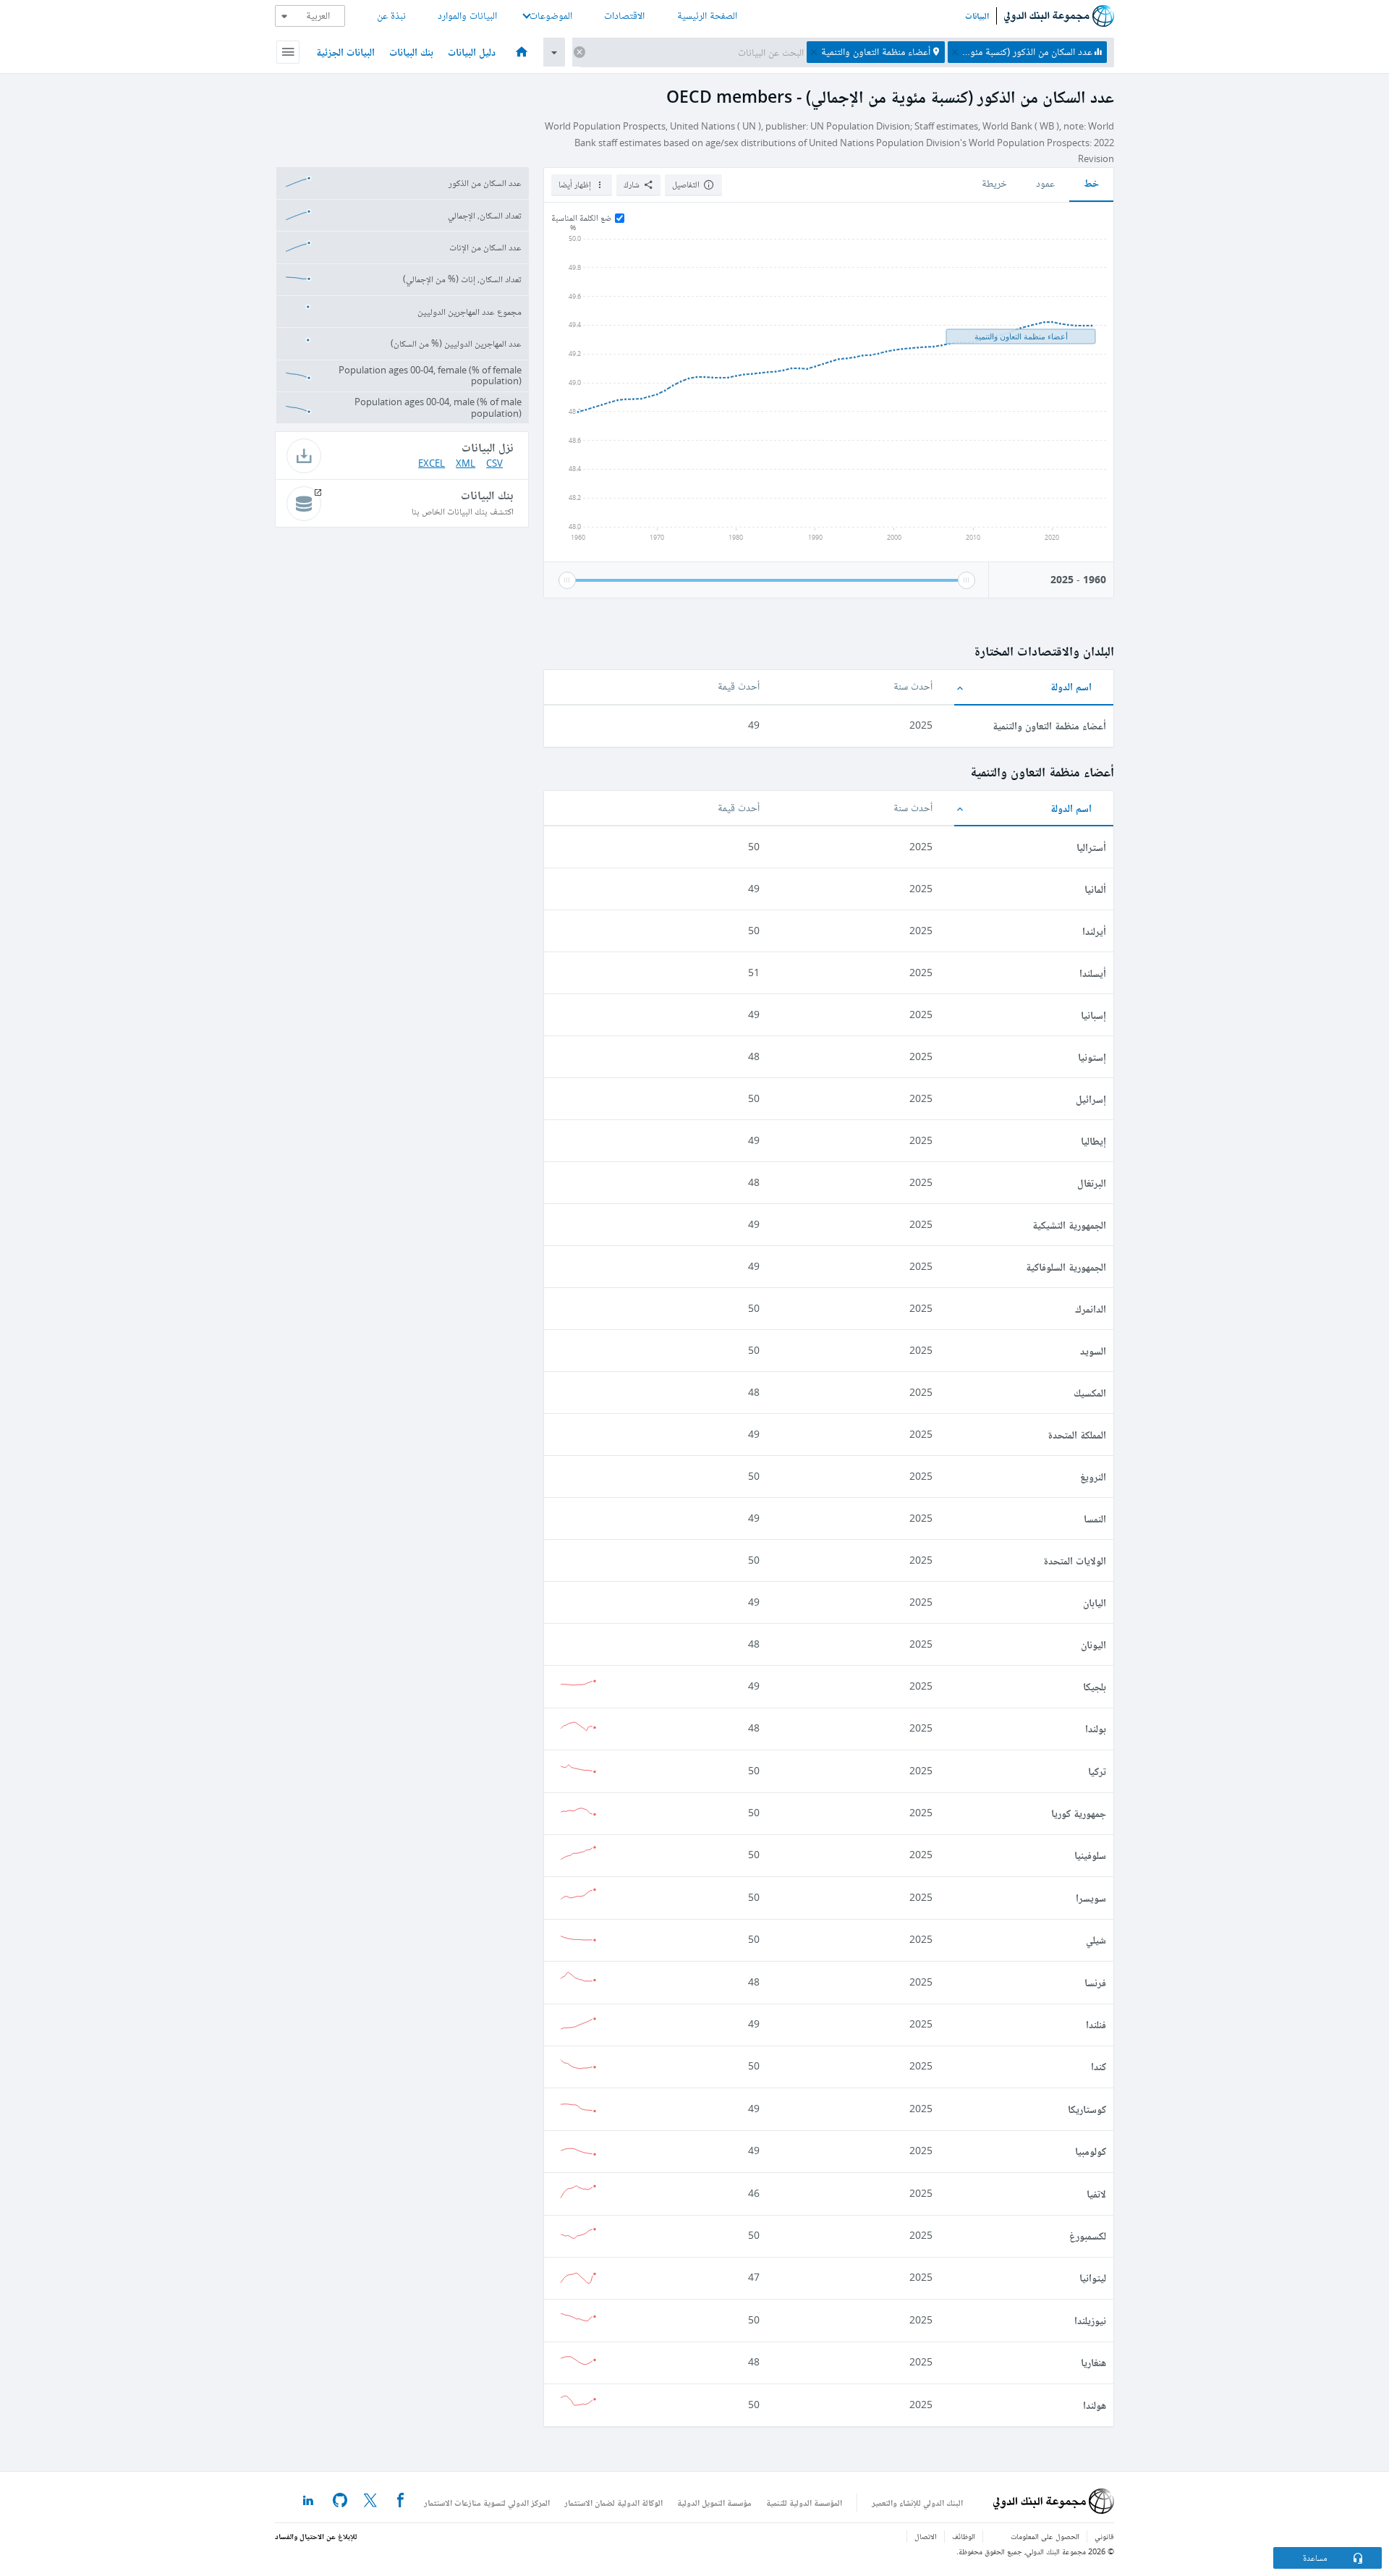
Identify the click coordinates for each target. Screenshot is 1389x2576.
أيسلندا (1093, 973)
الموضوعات (551, 16)
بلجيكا (1095, 1686)
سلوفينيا (1090, 1855)
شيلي (1096, 1940)
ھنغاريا (1093, 2362)
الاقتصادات (624, 16)
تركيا (1097, 1771)
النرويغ (1093, 1476)
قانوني (1104, 2537)
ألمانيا (1095, 889)
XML (466, 463)
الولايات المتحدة (1075, 1560)
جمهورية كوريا (1079, 1813)
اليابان (1095, 1602)
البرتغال (1092, 1183)
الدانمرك (1091, 1309)
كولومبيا (1091, 2151)
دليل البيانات (472, 52)
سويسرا (1091, 1898)
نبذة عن (391, 16)
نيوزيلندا (1090, 2320)
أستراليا (1091, 847)
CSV (494, 463)
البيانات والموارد (467, 16)
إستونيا (1092, 1057)
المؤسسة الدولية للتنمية (804, 2503)
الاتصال (926, 2537)
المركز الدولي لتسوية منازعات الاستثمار (487, 2503)
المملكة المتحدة (1077, 1435)
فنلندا (1096, 2024)
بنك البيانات (411, 52)
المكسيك (1090, 1393)
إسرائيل (1091, 1099)
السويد (1093, 1351)
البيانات (977, 16)
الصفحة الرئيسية (707, 16)
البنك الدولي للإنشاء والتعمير (917, 2503)
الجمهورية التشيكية (1069, 1225)
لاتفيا (1096, 2194)
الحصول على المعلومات (1045, 2537)
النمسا (1095, 1518)
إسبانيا (1093, 1015)
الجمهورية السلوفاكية (1066, 1267)
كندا (1099, 2066)
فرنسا (1095, 1982)
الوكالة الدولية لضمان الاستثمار (613, 2503)
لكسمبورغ (1088, 2236)
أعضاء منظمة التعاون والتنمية (1049, 725)
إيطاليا (1093, 1141)
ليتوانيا (1093, 2278)
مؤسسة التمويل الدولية (714, 2503)
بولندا (1096, 1728)
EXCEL (432, 463)
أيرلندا (1094, 931)
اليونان (1093, 1644)
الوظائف (964, 2537)
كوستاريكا (1087, 2109)
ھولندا (1095, 2405)
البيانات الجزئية (345, 52)
